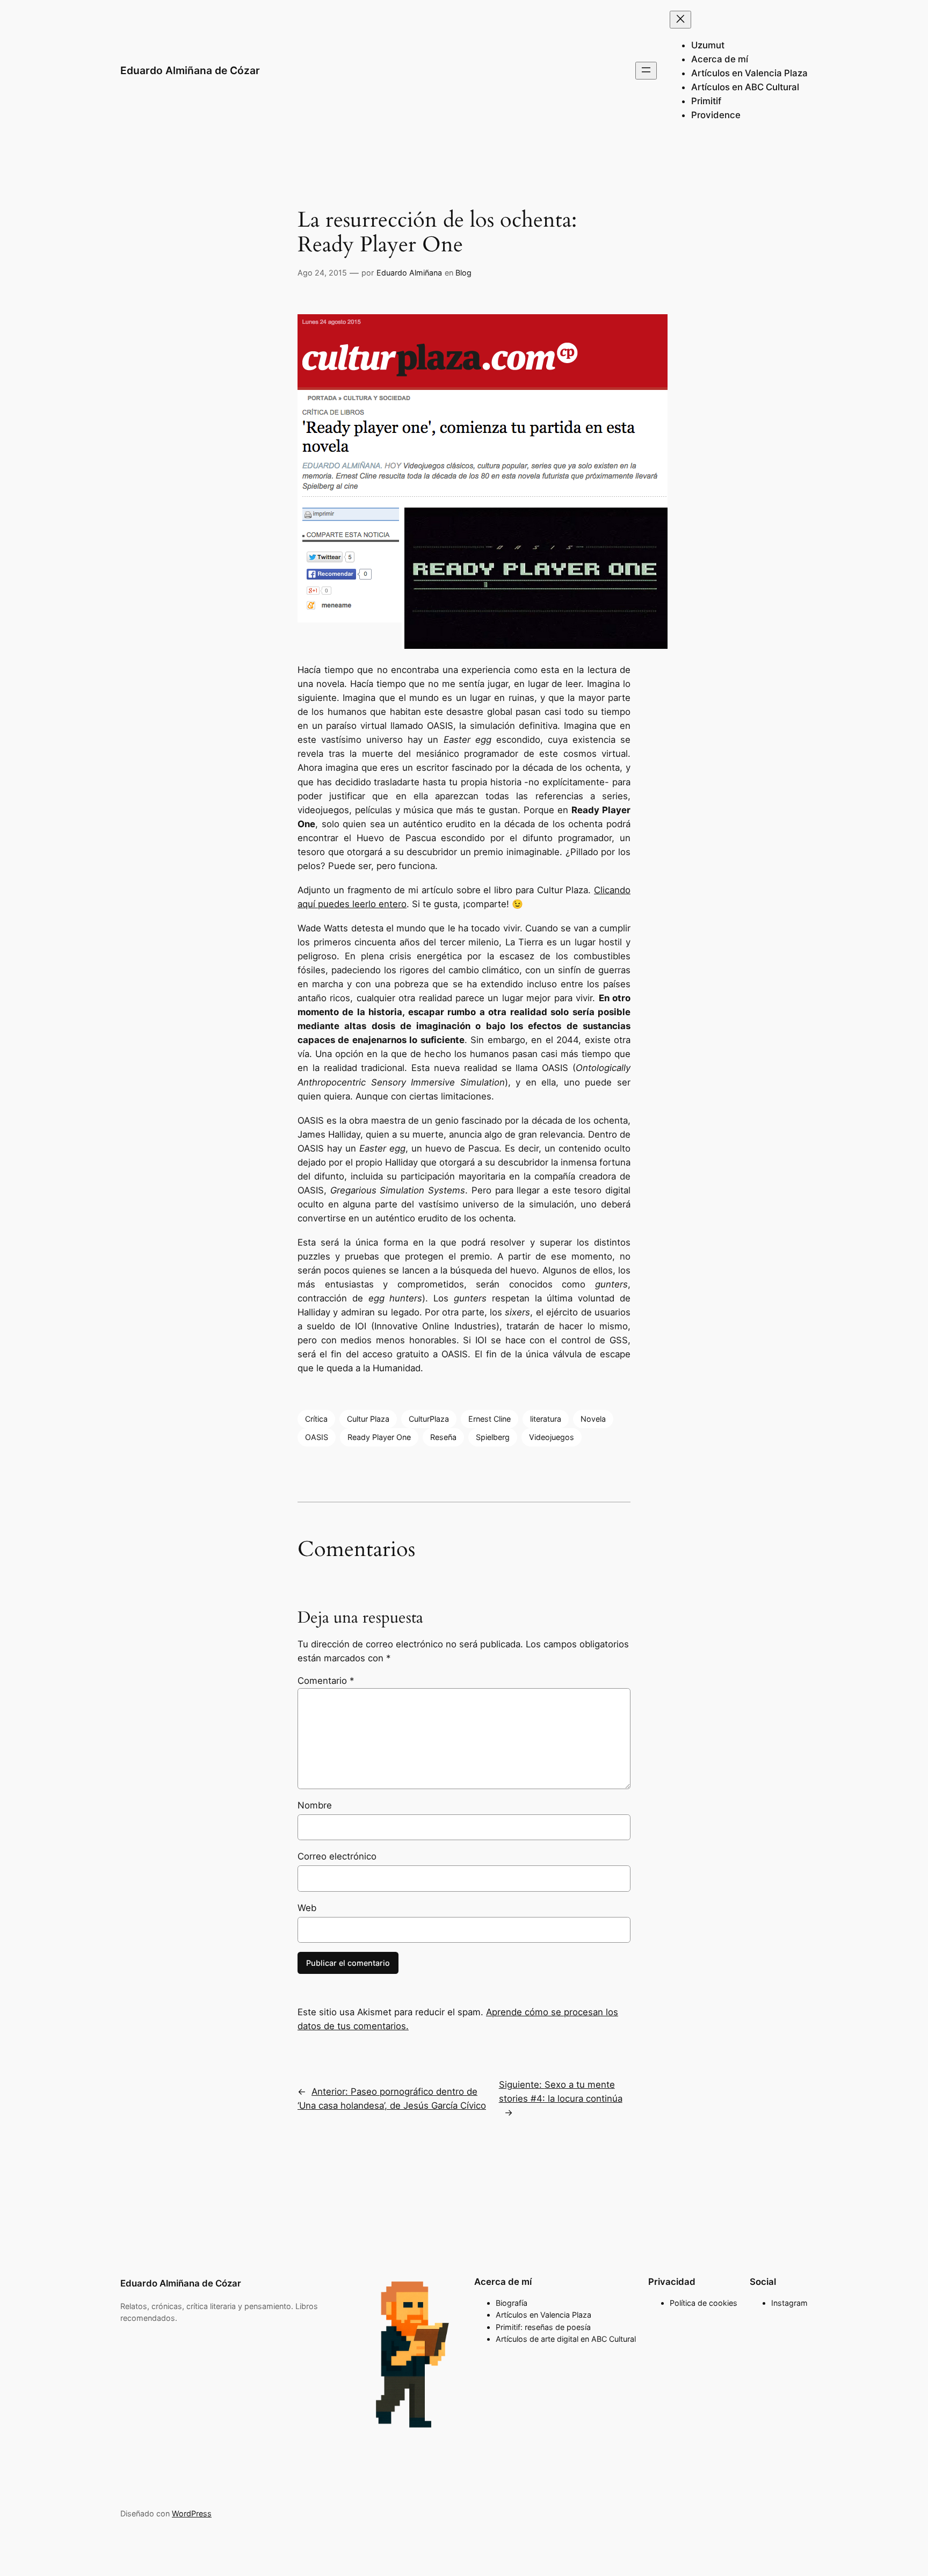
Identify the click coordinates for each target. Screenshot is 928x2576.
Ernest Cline (490, 1419)
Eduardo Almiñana (409, 273)
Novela (593, 1419)
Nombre (315, 1805)
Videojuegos (552, 1437)
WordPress (192, 2513)
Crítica (316, 1419)
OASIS (317, 1437)
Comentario (326, 1681)
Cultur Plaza (368, 1419)
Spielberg (493, 1437)
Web (307, 1908)
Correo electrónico (337, 1856)
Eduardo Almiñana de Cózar (190, 70)
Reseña (443, 1437)
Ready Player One (379, 1437)
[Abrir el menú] (646, 71)
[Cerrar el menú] (680, 20)
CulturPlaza (429, 1419)
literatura (546, 1419)
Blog (463, 273)
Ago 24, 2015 (322, 273)
